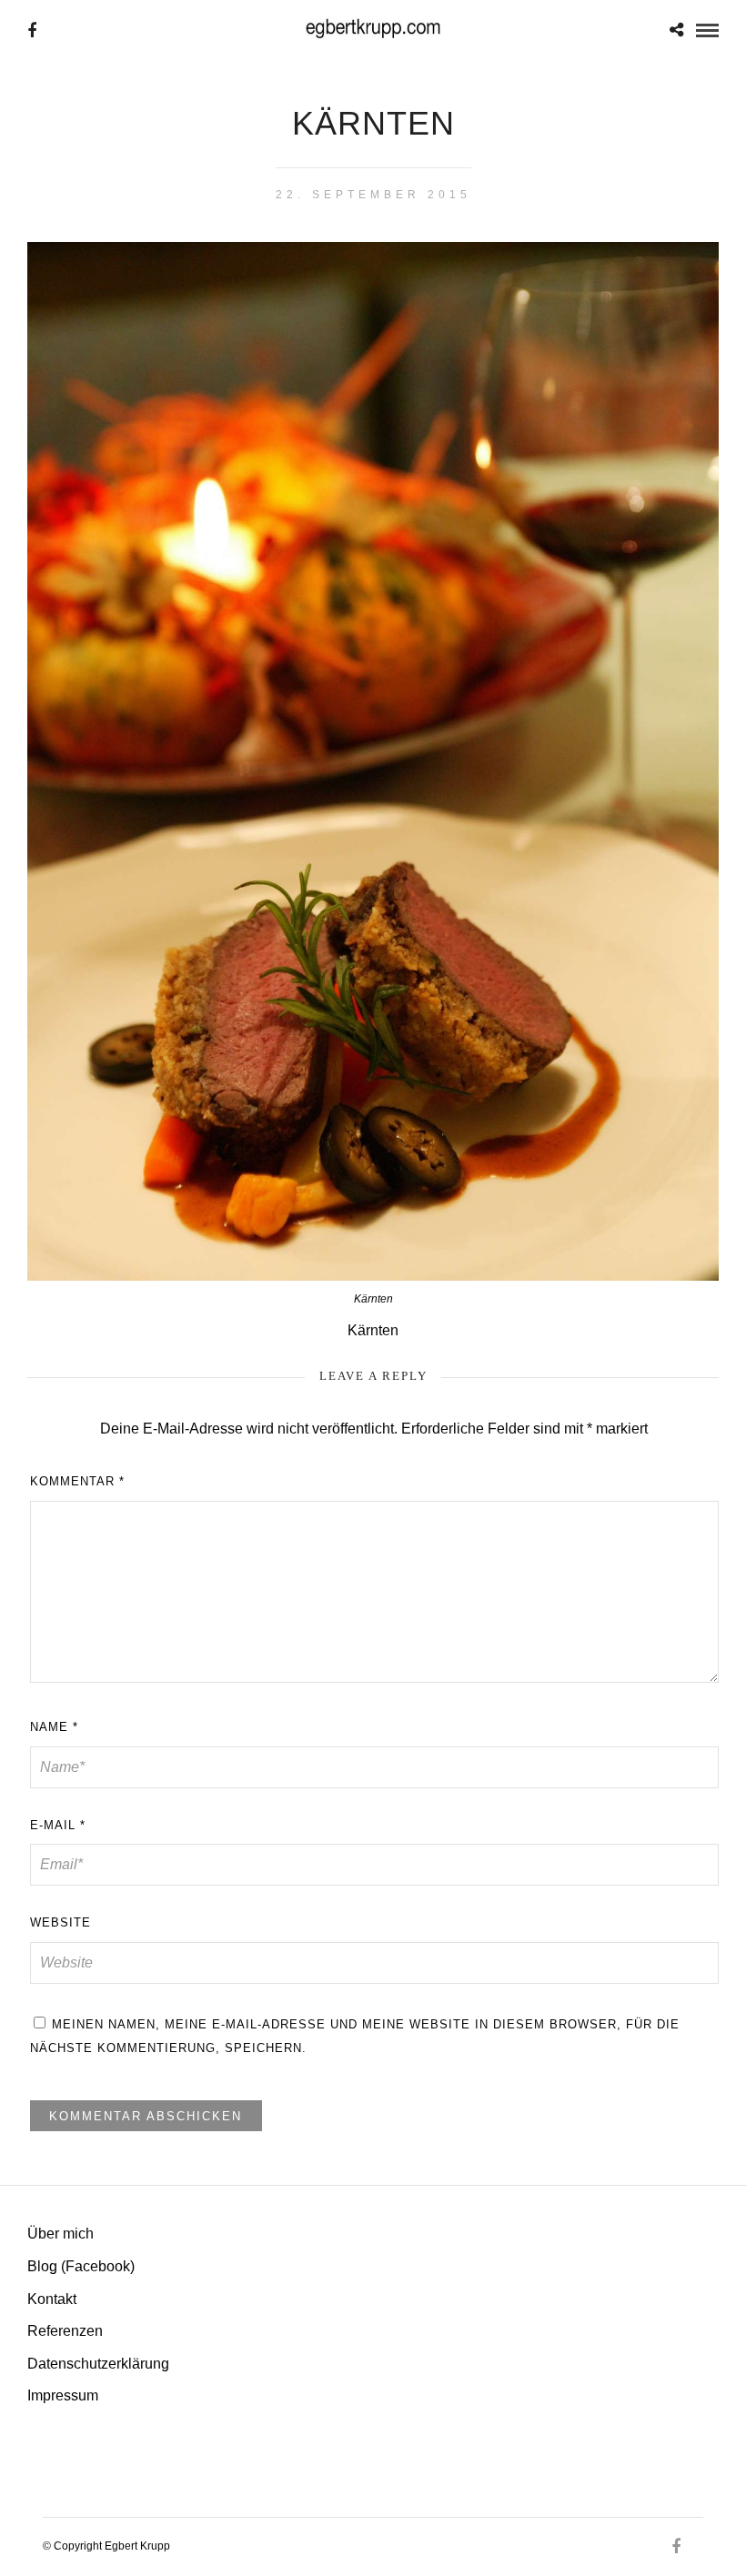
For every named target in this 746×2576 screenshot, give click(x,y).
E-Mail (58, 1825)
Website (60, 1922)
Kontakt (52, 2299)
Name (54, 1727)
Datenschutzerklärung (98, 2364)
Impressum (63, 2395)
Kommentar (77, 1481)
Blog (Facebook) (81, 2266)
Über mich (60, 2234)
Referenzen (65, 2331)
